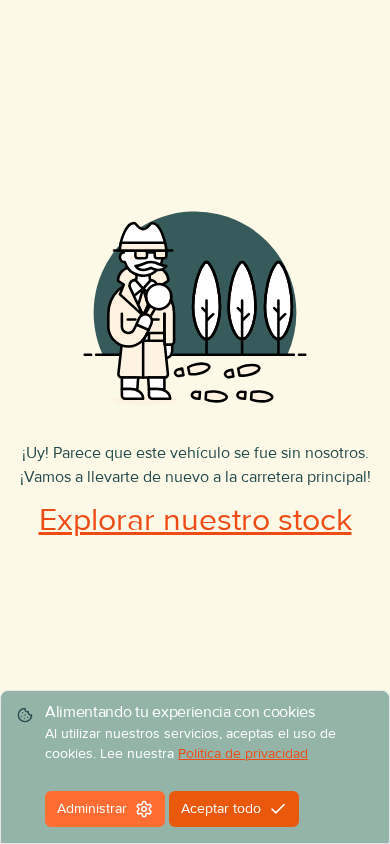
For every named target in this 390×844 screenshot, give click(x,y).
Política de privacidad (243, 753)
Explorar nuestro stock (195, 520)
